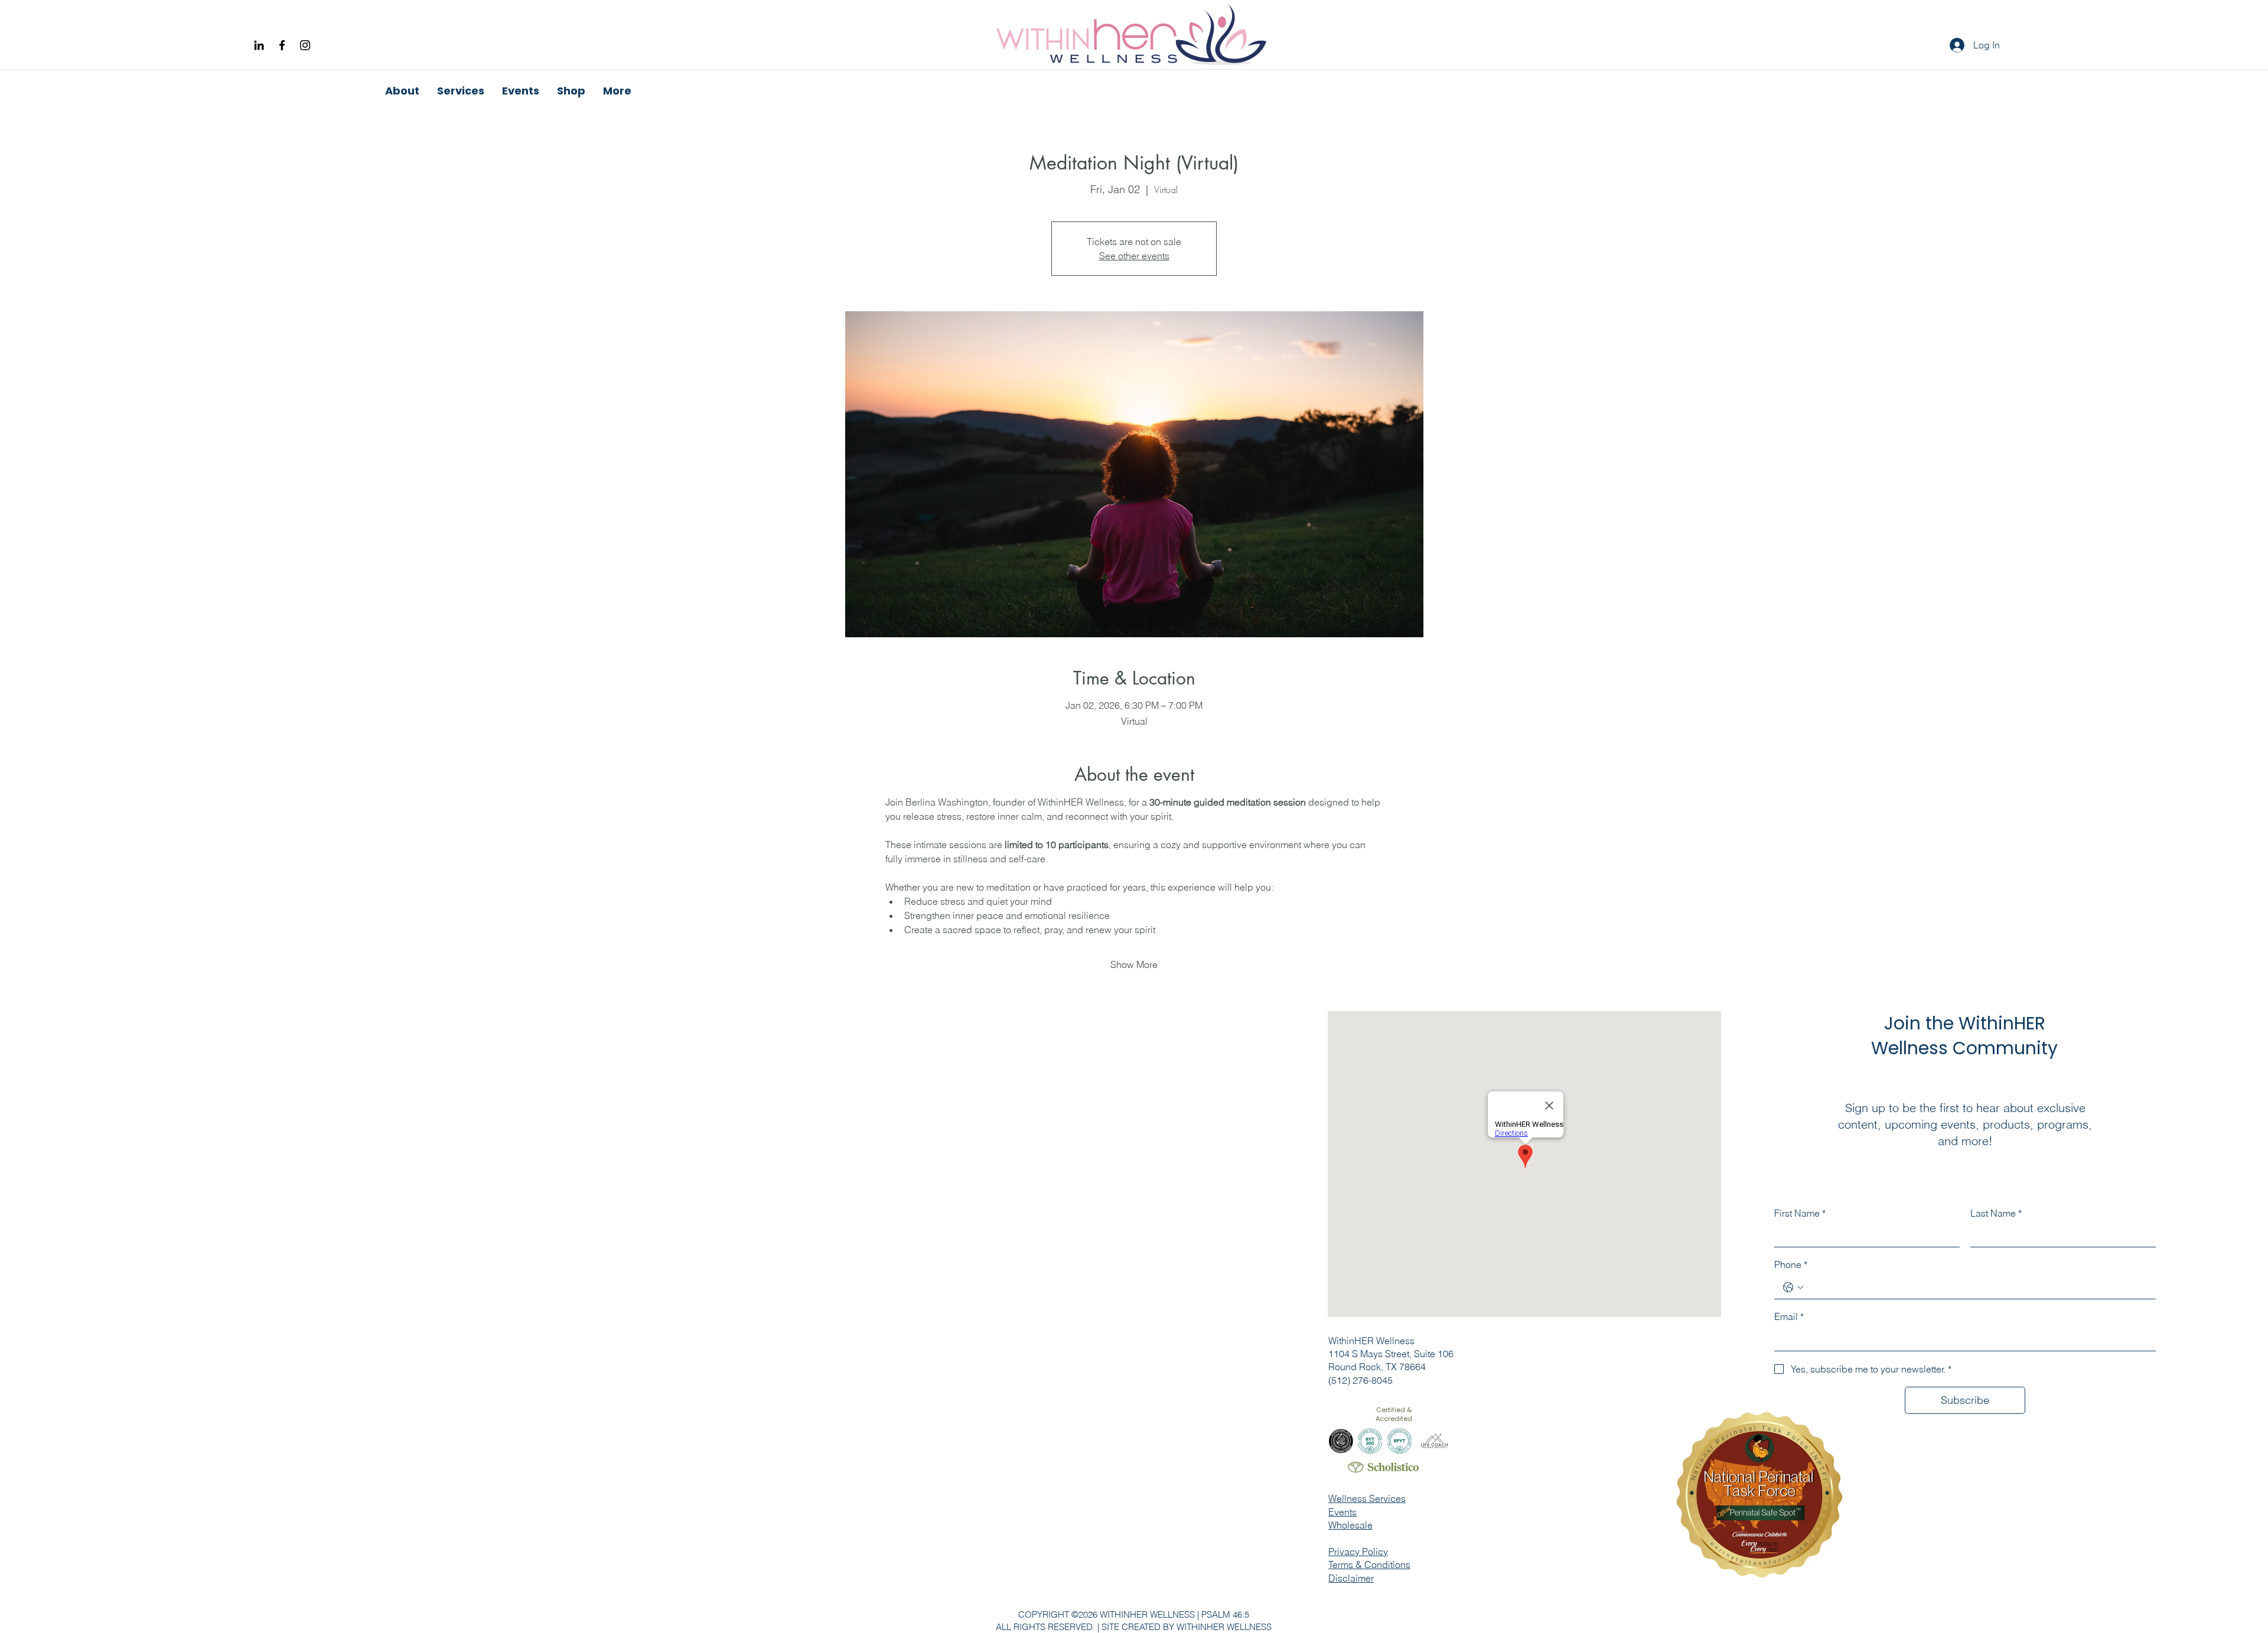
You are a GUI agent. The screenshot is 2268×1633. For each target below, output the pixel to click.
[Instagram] (305, 45)
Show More (1134, 964)
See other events (1134, 256)
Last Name (1996, 1213)
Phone (1791, 1264)
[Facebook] (282, 45)
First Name (1800, 1213)
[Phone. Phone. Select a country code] (1793, 1288)
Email (1789, 1316)
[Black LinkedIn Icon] (259, 45)
